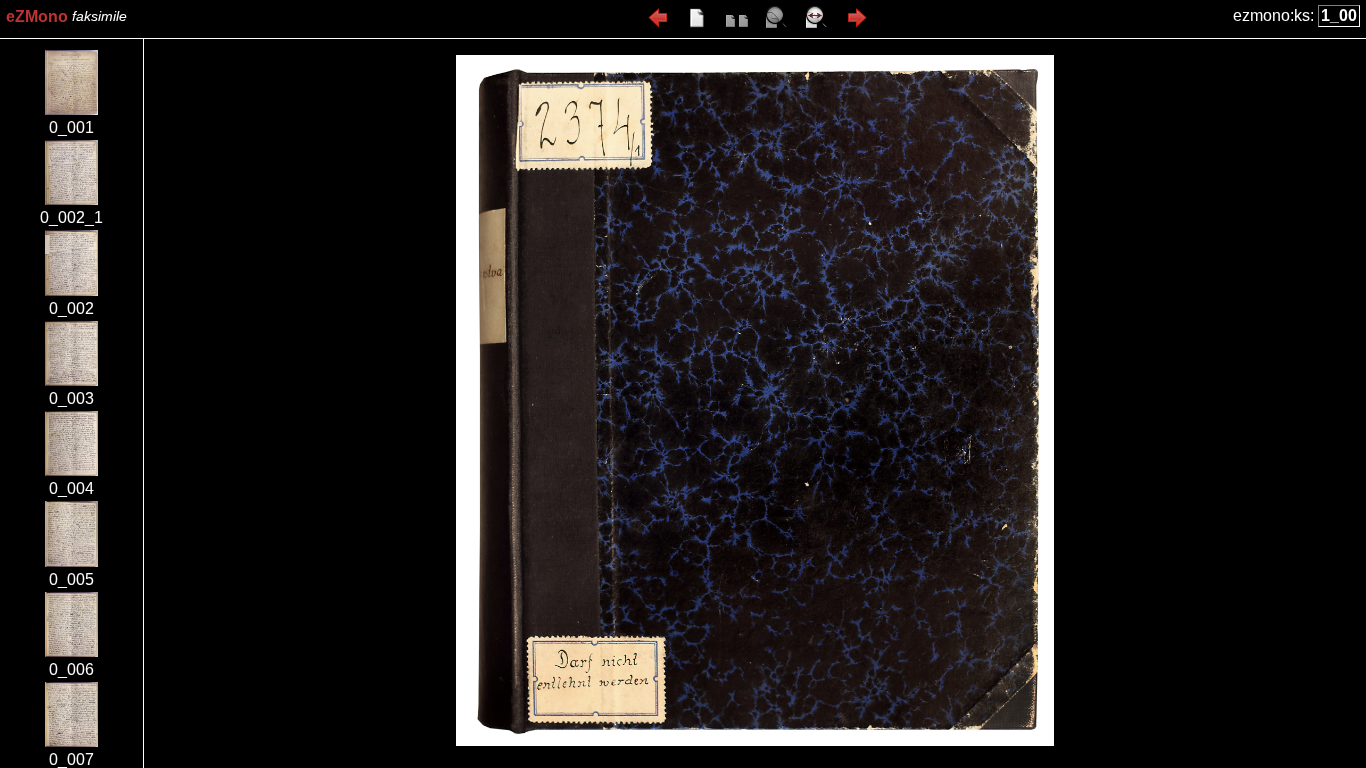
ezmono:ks (1271, 15)
